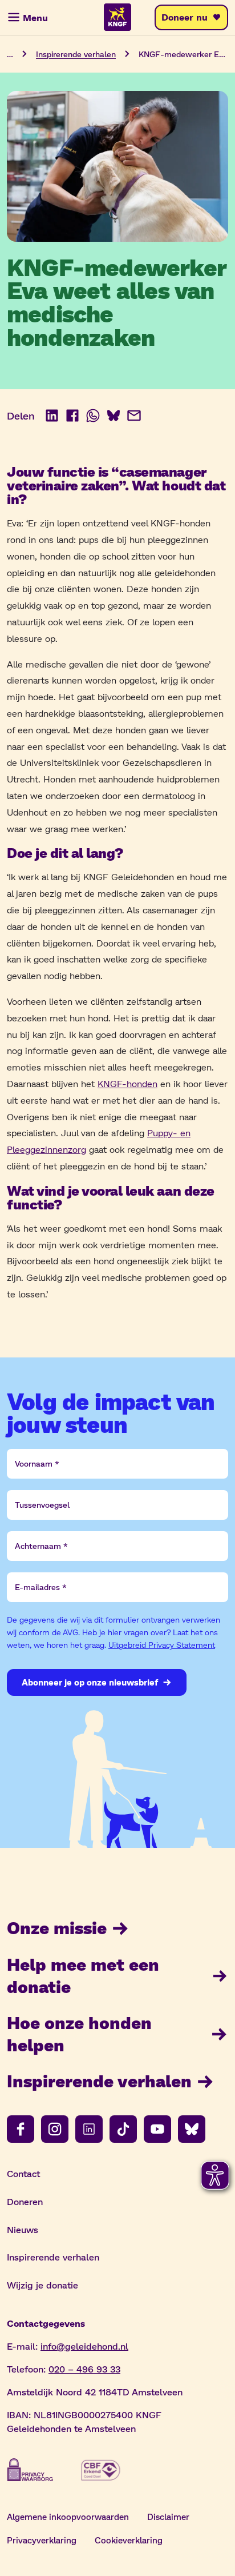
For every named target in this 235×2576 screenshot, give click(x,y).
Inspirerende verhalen (76, 54)
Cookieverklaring (129, 2540)
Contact (23, 2173)
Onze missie (57, 1927)
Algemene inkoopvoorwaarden (68, 2517)
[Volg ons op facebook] (21, 2129)
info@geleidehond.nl (84, 2346)
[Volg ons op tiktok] (123, 2129)
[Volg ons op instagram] (55, 2129)
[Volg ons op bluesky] (192, 2129)
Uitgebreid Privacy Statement (162, 1645)
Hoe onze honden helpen (79, 2033)
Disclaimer (168, 2517)
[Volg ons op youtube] (157, 2129)
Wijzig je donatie (42, 2285)
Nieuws (23, 2229)
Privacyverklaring (42, 2540)
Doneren (25, 2201)
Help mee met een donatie (83, 1975)
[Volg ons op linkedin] (89, 2129)
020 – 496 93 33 (84, 2369)
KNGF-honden (127, 1083)
